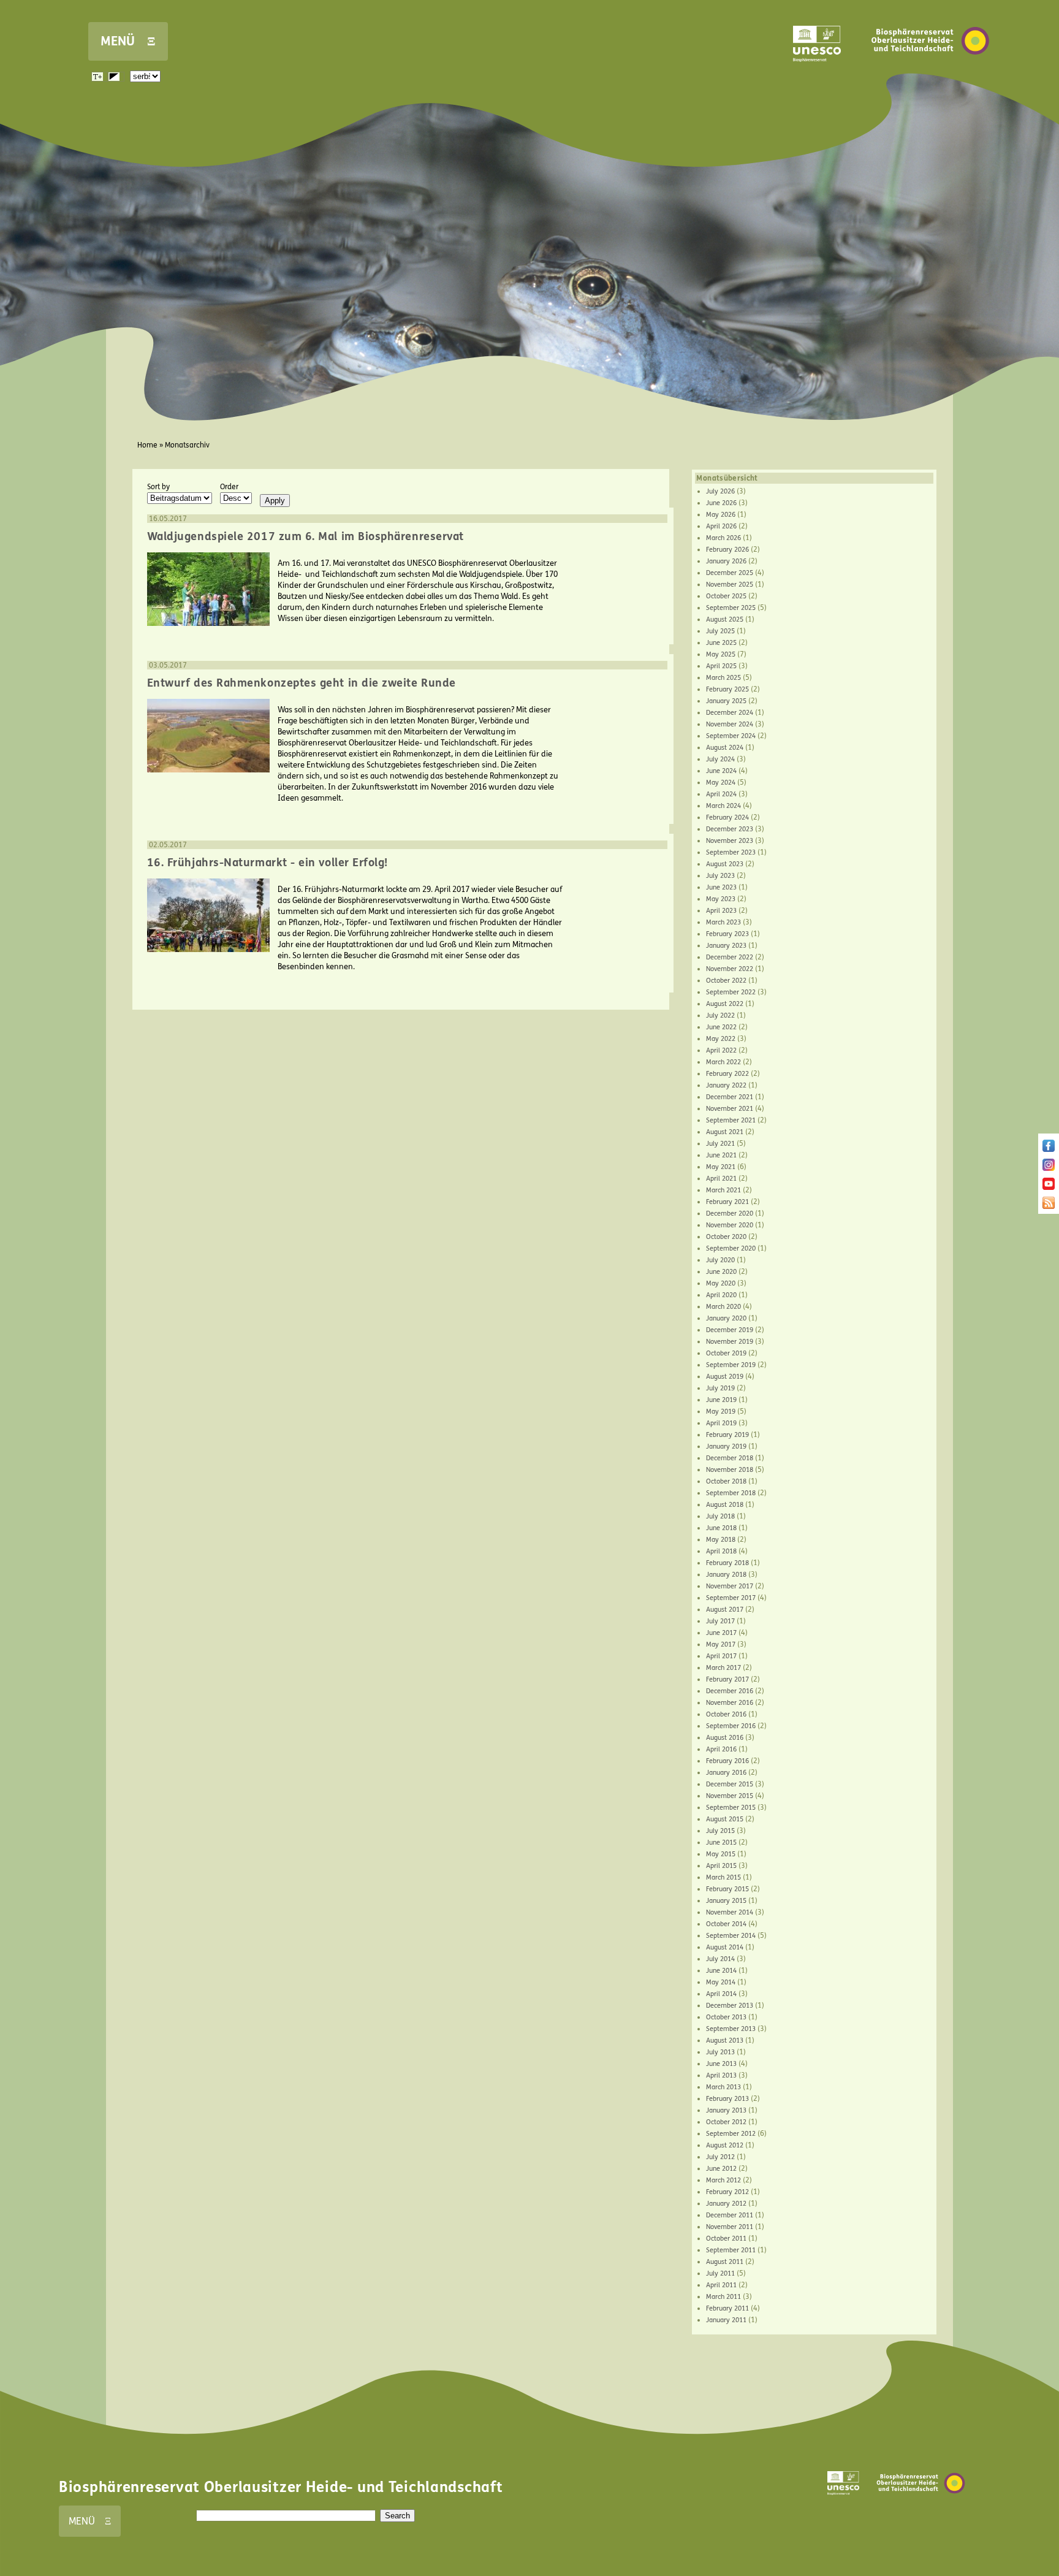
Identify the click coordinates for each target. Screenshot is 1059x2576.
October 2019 (726, 1353)
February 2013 (727, 2099)
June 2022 (721, 1027)
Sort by (158, 487)
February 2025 (727, 689)
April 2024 (721, 794)
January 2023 (726, 946)
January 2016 (726, 1773)
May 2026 (721, 515)
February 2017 (727, 1679)
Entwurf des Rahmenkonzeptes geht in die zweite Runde (302, 683)
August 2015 (725, 1819)
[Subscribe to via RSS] (1049, 1206)
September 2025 (731, 608)
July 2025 (720, 631)
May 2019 (721, 1412)
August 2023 (725, 864)
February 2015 (727, 1889)
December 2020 (730, 1214)
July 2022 (720, 1016)
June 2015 (721, 1842)
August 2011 (725, 2262)
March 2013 (723, 2087)
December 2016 (730, 1691)
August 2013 (725, 2041)
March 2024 (723, 806)
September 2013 (731, 2029)
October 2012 (726, 2122)
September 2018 (731, 1493)
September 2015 (731, 1808)
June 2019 (721, 1400)
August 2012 (725, 2145)
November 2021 (730, 1109)
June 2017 (721, 1633)
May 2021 (721, 1167)
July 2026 (720, 491)
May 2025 (721, 654)
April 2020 (721, 1295)
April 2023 (721, 911)
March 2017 (723, 1668)
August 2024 (725, 748)
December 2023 (730, 829)
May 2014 (721, 1982)
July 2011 (720, 2273)
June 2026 (721, 503)
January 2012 (726, 2204)
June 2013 (721, 2064)
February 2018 (727, 1563)
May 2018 (721, 1540)
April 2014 (721, 1994)
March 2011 (723, 2297)
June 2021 (721, 1155)
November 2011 (730, 2227)
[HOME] (930, 73)
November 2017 (730, 1586)
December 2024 (730, 713)
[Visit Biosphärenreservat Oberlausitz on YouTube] (1049, 1187)
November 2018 (730, 1470)
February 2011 (727, 2308)
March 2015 (723, 1877)
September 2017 (731, 1598)
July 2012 (720, 2157)
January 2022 (726, 1085)
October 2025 (726, 596)
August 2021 (725, 1132)
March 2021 (723, 1190)
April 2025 (721, 666)
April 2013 (721, 2075)
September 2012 (731, 2134)
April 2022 (721, 1050)
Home (147, 445)
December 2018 (730, 1458)
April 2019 (721, 1423)
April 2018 (721, 1551)
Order (229, 487)
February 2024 (727, 817)
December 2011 (730, 2215)
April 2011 (721, 2285)
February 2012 (727, 2192)
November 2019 (730, 1342)
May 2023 (721, 899)
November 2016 (730, 1703)
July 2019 (720, 1388)
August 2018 (725, 1505)
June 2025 (721, 643)
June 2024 (721, 771)
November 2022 (730, 969)
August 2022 (725, 1004)
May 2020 (721, 1283)
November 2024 (730, 724)
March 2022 (723, 1062)
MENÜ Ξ (128, 41)
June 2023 (721, 887)
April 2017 (721, 1656)
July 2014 (720, 1959)
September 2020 (731, 1248)
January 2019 (726, 1446)
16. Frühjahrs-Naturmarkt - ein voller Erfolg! (268, 863)
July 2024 (720, 759)
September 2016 (731, 1726)
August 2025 (725, 619)
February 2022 (727, 1074)
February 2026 (727, 550)
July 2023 (720, 876)
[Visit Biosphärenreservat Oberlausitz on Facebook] (1049, 1149)
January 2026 (726, 561)
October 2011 (726, 2239)
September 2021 (731, 1120)
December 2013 (730, 2006)
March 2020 (723, 1307)
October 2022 (726, 981)
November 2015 (730, 1796)
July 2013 (720, 2052)
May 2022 (721, 1039)
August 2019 (725, 1377)
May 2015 (721, 1854)
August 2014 (725, 1947)
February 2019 (727, 1435)
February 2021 (727, 1202)
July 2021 (720, 1144)
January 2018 (726, 1575)
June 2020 (721, 1272)
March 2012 (723, 2180)
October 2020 (726, 1237)
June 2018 (721, 1528)
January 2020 (726, 1318)
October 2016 (726, 1714)
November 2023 (730, 841)
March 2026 (723, 538)
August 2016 (725, 1738)
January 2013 (726, 2110)
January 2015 (726, 1901)
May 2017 (721, 1644)
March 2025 (723, 678)
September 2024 (731, 736)
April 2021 (721, 1179)
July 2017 (720, 1621)
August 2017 (725, 1610)
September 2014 (731, 1936)
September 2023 (731, 852)
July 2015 (720, 1831)
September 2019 (731, 1365)
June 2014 (721, 1971)
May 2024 (721, 783)
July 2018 (720, 1516)
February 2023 (727, 934)
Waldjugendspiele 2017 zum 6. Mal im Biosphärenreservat (306, 536)
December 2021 (730, 1097)
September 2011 (731, 2250)
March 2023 (723, 922)
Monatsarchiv (187, 445)
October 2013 (726, 2017)
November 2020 (730, 1225)
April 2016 (721, 1749)
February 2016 (727, 1761)
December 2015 (730, 1784)
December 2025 (730, 573)
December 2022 (730, 957)
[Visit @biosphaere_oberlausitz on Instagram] (1049, 1168)
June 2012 (721, 2169)
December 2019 (730, 1330)
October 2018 (726, 1481)
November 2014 (730, 1912)
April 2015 (721, 1866)
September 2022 (731, 992)
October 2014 (726, 1924)
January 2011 (726, 2320)
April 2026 (721, 526)
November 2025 (730, 585)
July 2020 (720, 1260)
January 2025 (726, 701)
